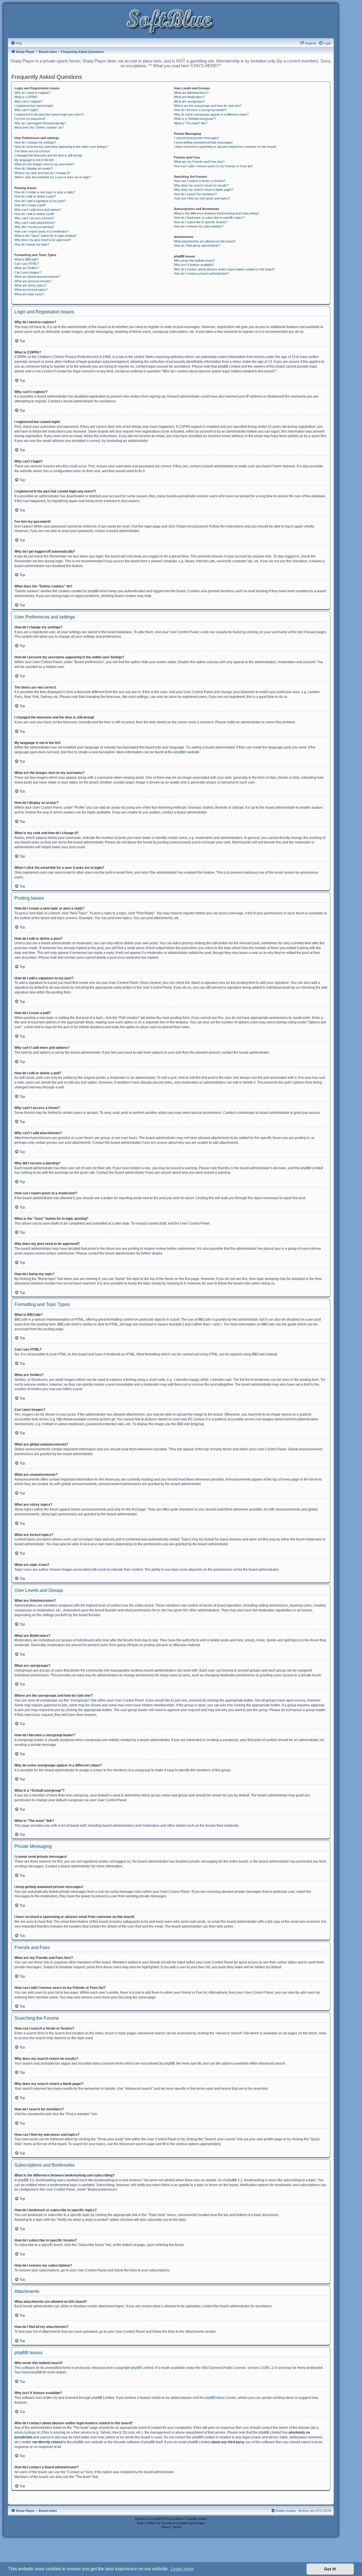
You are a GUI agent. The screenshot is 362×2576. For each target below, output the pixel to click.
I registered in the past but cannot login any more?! (49, 114)
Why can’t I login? (26, 110)
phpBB (179, 752)
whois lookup (25, 2432)
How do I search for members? (195, 194)
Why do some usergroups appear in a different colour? (211, 114)
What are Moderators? (189, 97)
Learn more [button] (182, 2569)
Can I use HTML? (27, 264)
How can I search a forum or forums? (200, 181)
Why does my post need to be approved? (43, 240)
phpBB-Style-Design (192, 2523)
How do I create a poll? (30, 205)
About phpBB (32, 2372)
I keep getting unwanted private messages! (203, 142)
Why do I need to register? (33, 93)
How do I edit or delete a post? (35, 196)
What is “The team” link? (191, 123)
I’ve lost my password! (30, 119)
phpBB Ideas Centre (221, 2398)
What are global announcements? (37, 277)
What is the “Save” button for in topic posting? (46, 236)
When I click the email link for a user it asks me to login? (53, 177)
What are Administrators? (191, 93)
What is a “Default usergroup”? (195, 119)
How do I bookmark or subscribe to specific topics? (209, 218)
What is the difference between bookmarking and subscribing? (216, 213)
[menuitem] (16, 43)
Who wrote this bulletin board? (194, 261)
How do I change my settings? (35, 142)
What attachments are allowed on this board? (205, 241)
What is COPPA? (26, 97)
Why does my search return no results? (201, 185)
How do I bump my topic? (32, 244)
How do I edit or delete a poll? (35, 214)
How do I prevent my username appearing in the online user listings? (61, 147)
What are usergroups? (189, 101)
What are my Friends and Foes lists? (199, 162)
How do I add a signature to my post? (40, 201)
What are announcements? (33, 281)
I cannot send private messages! (196, 138)
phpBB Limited (142, 2368)
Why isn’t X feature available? (194, 265)
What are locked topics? (31, 290)
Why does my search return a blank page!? (204, 190)
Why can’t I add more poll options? (38, 210)
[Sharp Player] (171, 22)
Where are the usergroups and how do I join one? (208, 106)
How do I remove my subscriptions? (199, 226)
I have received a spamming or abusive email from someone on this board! (225, 147)
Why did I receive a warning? (34, 227)
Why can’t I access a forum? (34, 218)
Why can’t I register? (29, 101)
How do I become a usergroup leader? (200, 110)
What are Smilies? (27, 268)
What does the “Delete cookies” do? (39, 127)
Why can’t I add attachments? (35, 223)
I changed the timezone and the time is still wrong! (48, 155)
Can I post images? (28, 272)
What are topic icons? (29, 294)
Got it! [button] (330, 2569)
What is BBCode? (26, 259)
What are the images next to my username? (44, 164)
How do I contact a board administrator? (201, 274)
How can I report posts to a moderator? (41, 231)
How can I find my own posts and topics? (202, 198)
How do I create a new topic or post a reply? (45, 192)
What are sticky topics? (31, 285)
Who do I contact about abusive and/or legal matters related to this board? (224, 269)
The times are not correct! (32, 151)
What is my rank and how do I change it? (42, 173)
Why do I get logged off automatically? (40, 123)
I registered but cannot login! (34, 106)
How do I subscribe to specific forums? (201, 222)
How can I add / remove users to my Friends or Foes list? (214, 166)
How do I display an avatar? (34, 168)
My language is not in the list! (34, 160)
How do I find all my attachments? (197, 246)
